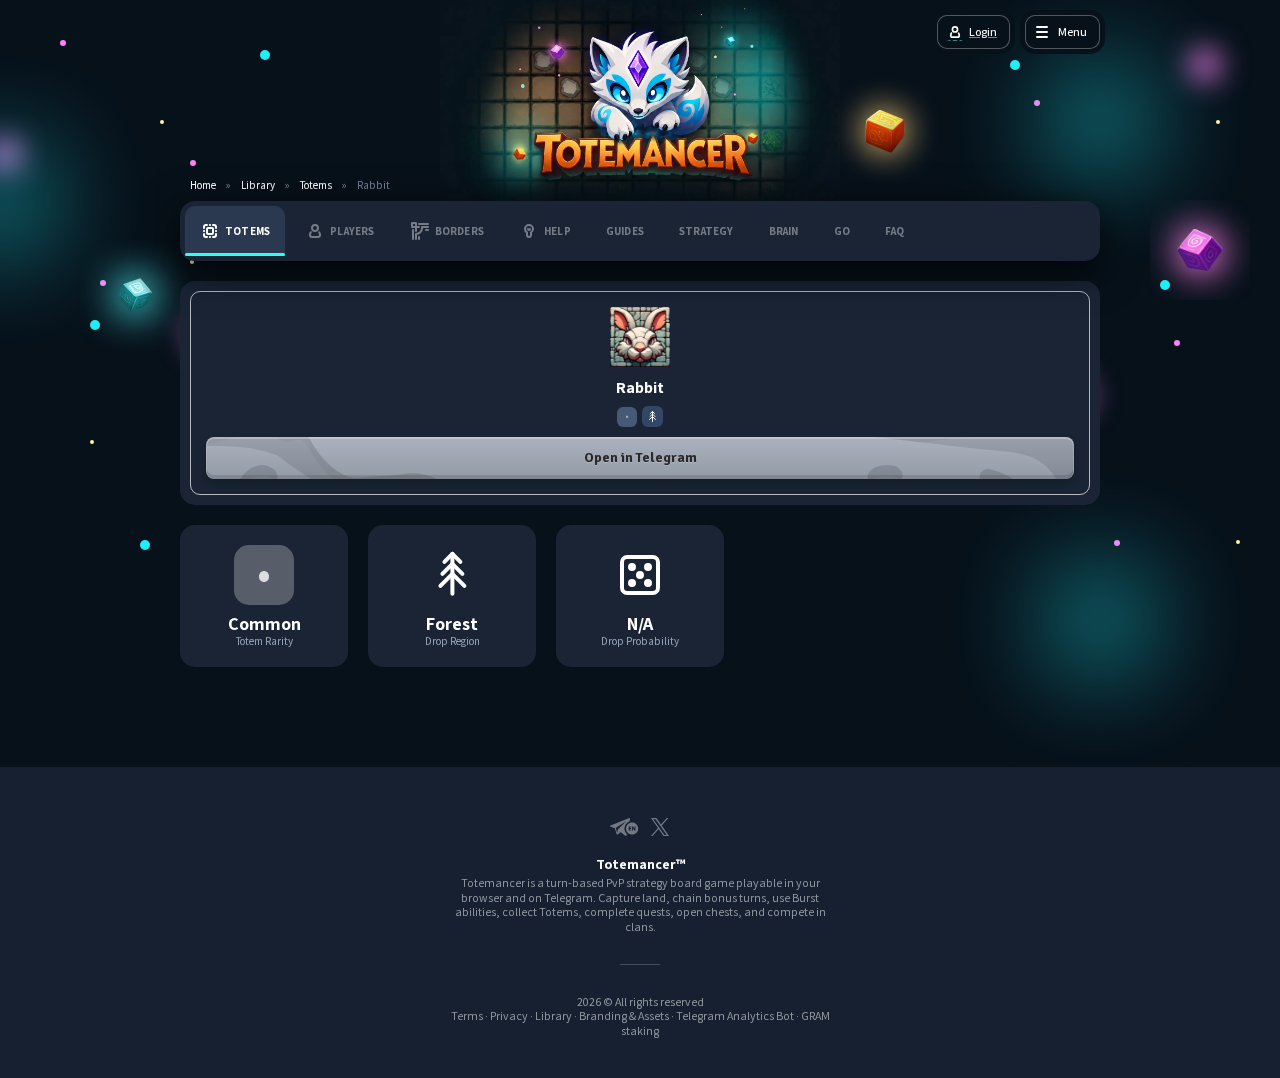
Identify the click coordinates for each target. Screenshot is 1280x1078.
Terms (467, 1015)
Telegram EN (620, 827)
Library (258, 185)
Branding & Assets (624, 1015)
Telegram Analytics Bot (735, 1015)
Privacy (509, 1015)
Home (203, 185)
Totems (316, 185)
